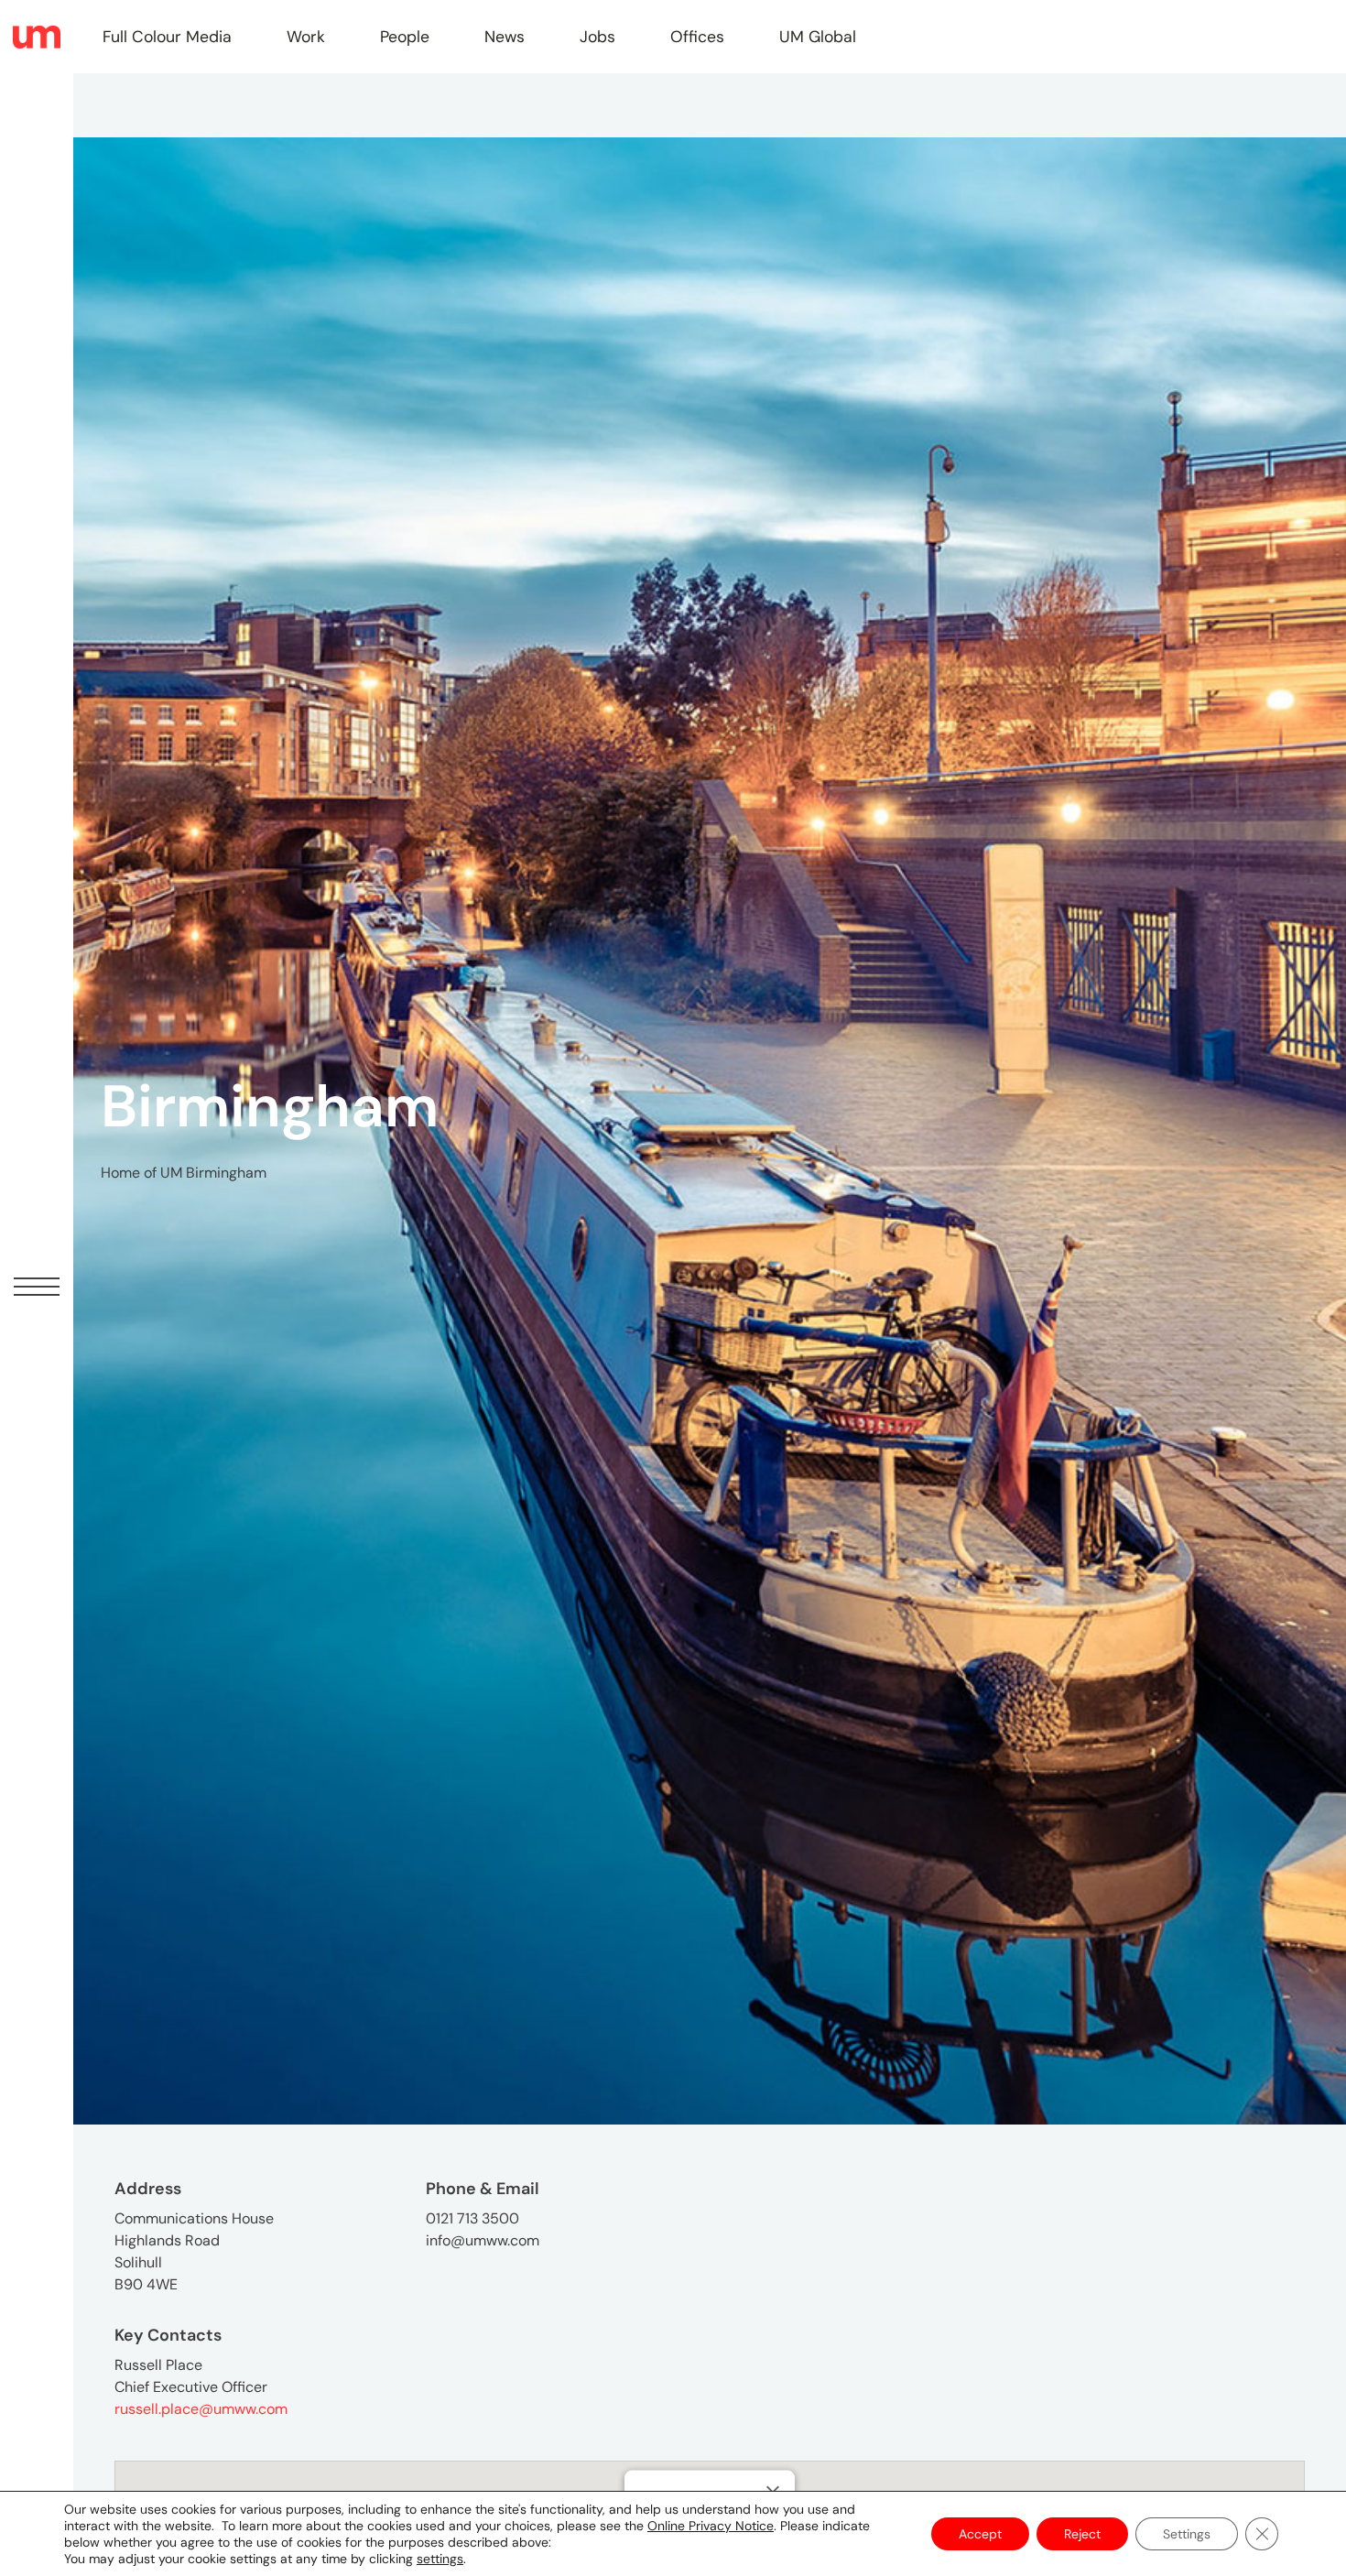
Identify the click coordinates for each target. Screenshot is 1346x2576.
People (405, 37)
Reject (1082, 2534)
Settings (1187, 2534)
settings (440, 2559)
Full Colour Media (167, 37)
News (505, 37)
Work (306, 37)
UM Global (818, 37)
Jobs (597, 37)
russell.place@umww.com (201, 2409)
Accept (980, 2534)
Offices (697, 37)
